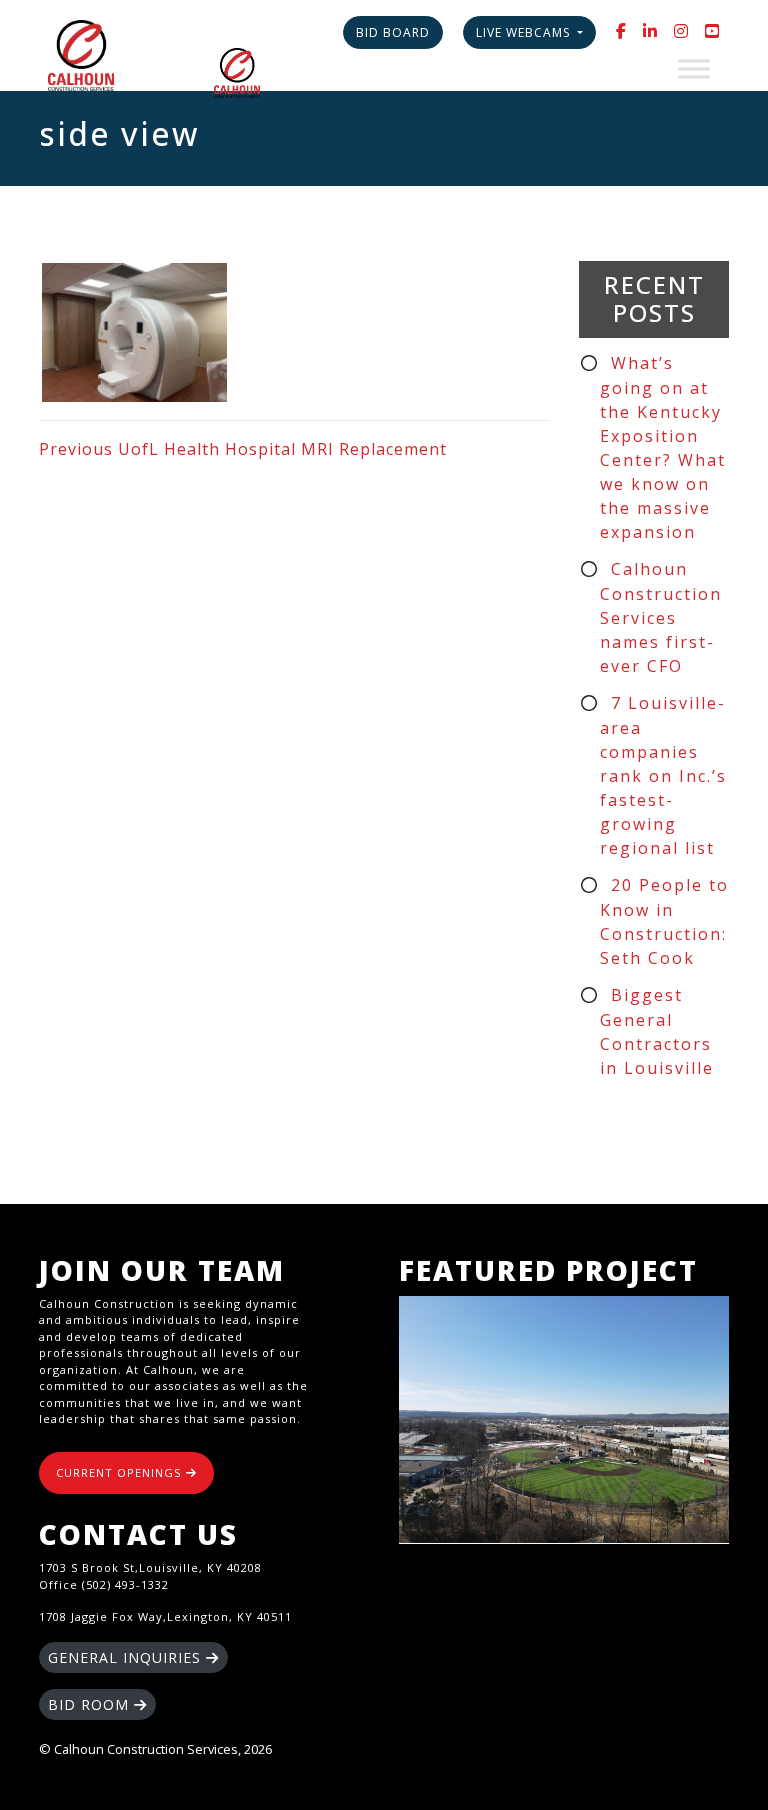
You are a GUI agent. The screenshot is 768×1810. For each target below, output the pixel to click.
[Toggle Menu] (694, 68)
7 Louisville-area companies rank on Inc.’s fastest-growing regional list (663, 775)
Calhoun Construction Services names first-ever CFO (661, 617)
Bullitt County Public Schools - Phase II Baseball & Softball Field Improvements (564, 1420)
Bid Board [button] (393, 32)
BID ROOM (91, 1704)
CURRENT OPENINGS (121, 1472)
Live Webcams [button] (525, 32)
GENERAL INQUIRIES (127, 1657)
